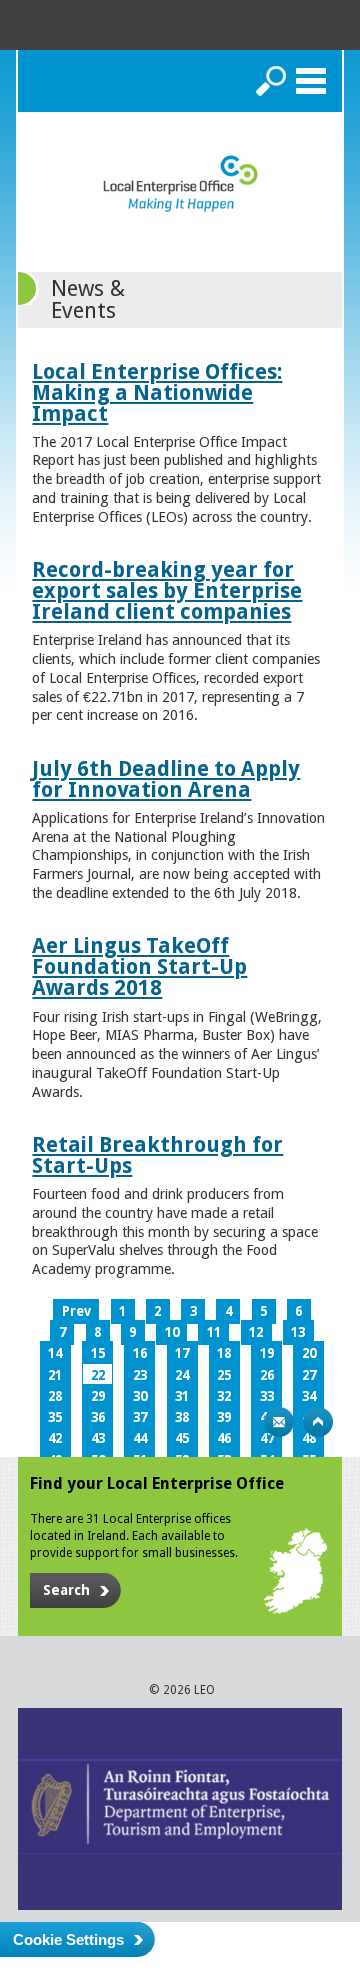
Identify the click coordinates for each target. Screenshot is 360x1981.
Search (271, 81)
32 (224, 1396)
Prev (76, 1311)
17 (182, 1353)
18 (224, 1353)
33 (267, 1396)
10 (172, 1332)
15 (98, 1353)
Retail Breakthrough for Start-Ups (157, 1155)
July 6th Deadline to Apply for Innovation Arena (166, 779)
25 (224, 1375)
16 (140, 1353)
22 (98, 1375)
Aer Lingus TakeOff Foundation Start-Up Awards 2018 (139, 966)
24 (182, 1375)
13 (298, 1332)
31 (182, 1396)
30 (140, 1396)
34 (309, 1396)
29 (98, 1396)
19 (267, 1353)
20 (309, 1353)
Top (318, 1422)
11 (214, 1332)
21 (55, 1375)
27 (309, 1375)
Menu (311, 81)
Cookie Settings (68, 1939)
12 (256, 1332)
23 (140, 1375)
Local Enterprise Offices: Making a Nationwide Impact (157, 392)
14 (55, 1353)
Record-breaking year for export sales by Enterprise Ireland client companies (167, 590)
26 (267, 1375)
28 (55, 1396)
